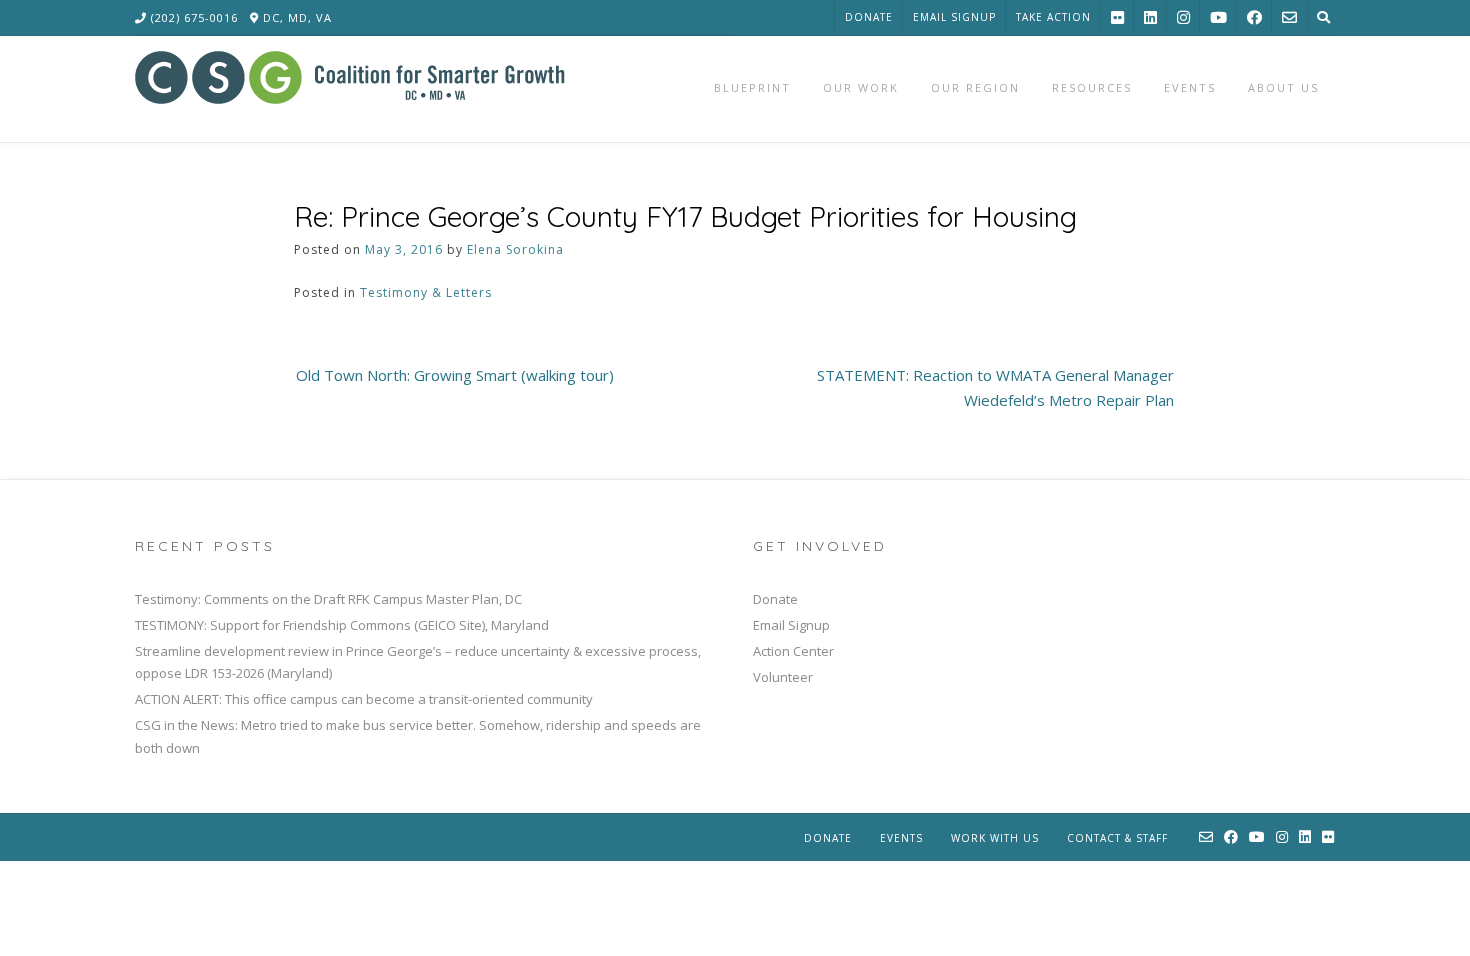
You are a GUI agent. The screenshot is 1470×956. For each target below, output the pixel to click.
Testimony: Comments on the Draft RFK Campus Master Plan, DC (328, 599)
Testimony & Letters (426, 292)
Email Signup (954, 17)
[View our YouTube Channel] (1218, 17)
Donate (869, 17)
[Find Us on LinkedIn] (1150, 17)
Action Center (793, 651)
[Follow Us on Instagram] (1183, 17)
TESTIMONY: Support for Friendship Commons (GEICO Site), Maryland (342, 625)
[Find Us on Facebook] (1254, 17)
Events (901, 838)
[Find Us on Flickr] (1117, 17)
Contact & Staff (1117, 838)
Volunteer (783, 677)
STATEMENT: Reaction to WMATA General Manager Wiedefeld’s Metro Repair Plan (995, 388)
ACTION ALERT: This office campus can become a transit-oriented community (364, 699)
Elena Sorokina (515, 249)
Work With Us (995, 838)
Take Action (1053, 17)
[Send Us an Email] (1289, 17)
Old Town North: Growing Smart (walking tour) (455, 375)
